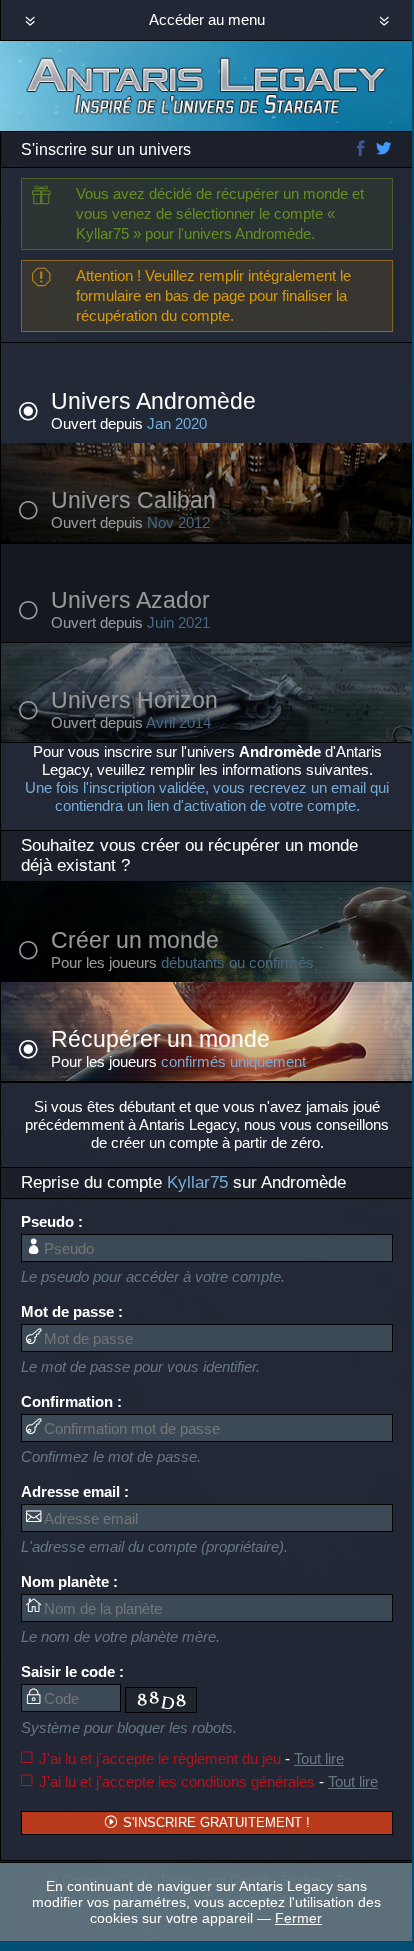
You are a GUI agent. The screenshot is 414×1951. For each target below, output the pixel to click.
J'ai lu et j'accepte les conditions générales (208, 1781)
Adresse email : (75, 1491)
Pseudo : (52, 1221)
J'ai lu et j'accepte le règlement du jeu (191, 1758)
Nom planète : (69, 1581)
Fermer (298, 1918)
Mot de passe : (72, 1311)
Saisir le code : (72, 1671)
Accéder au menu (207, 19)
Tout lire (319, 1758)
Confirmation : (71, 1401)
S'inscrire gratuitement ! (214, 1822)
